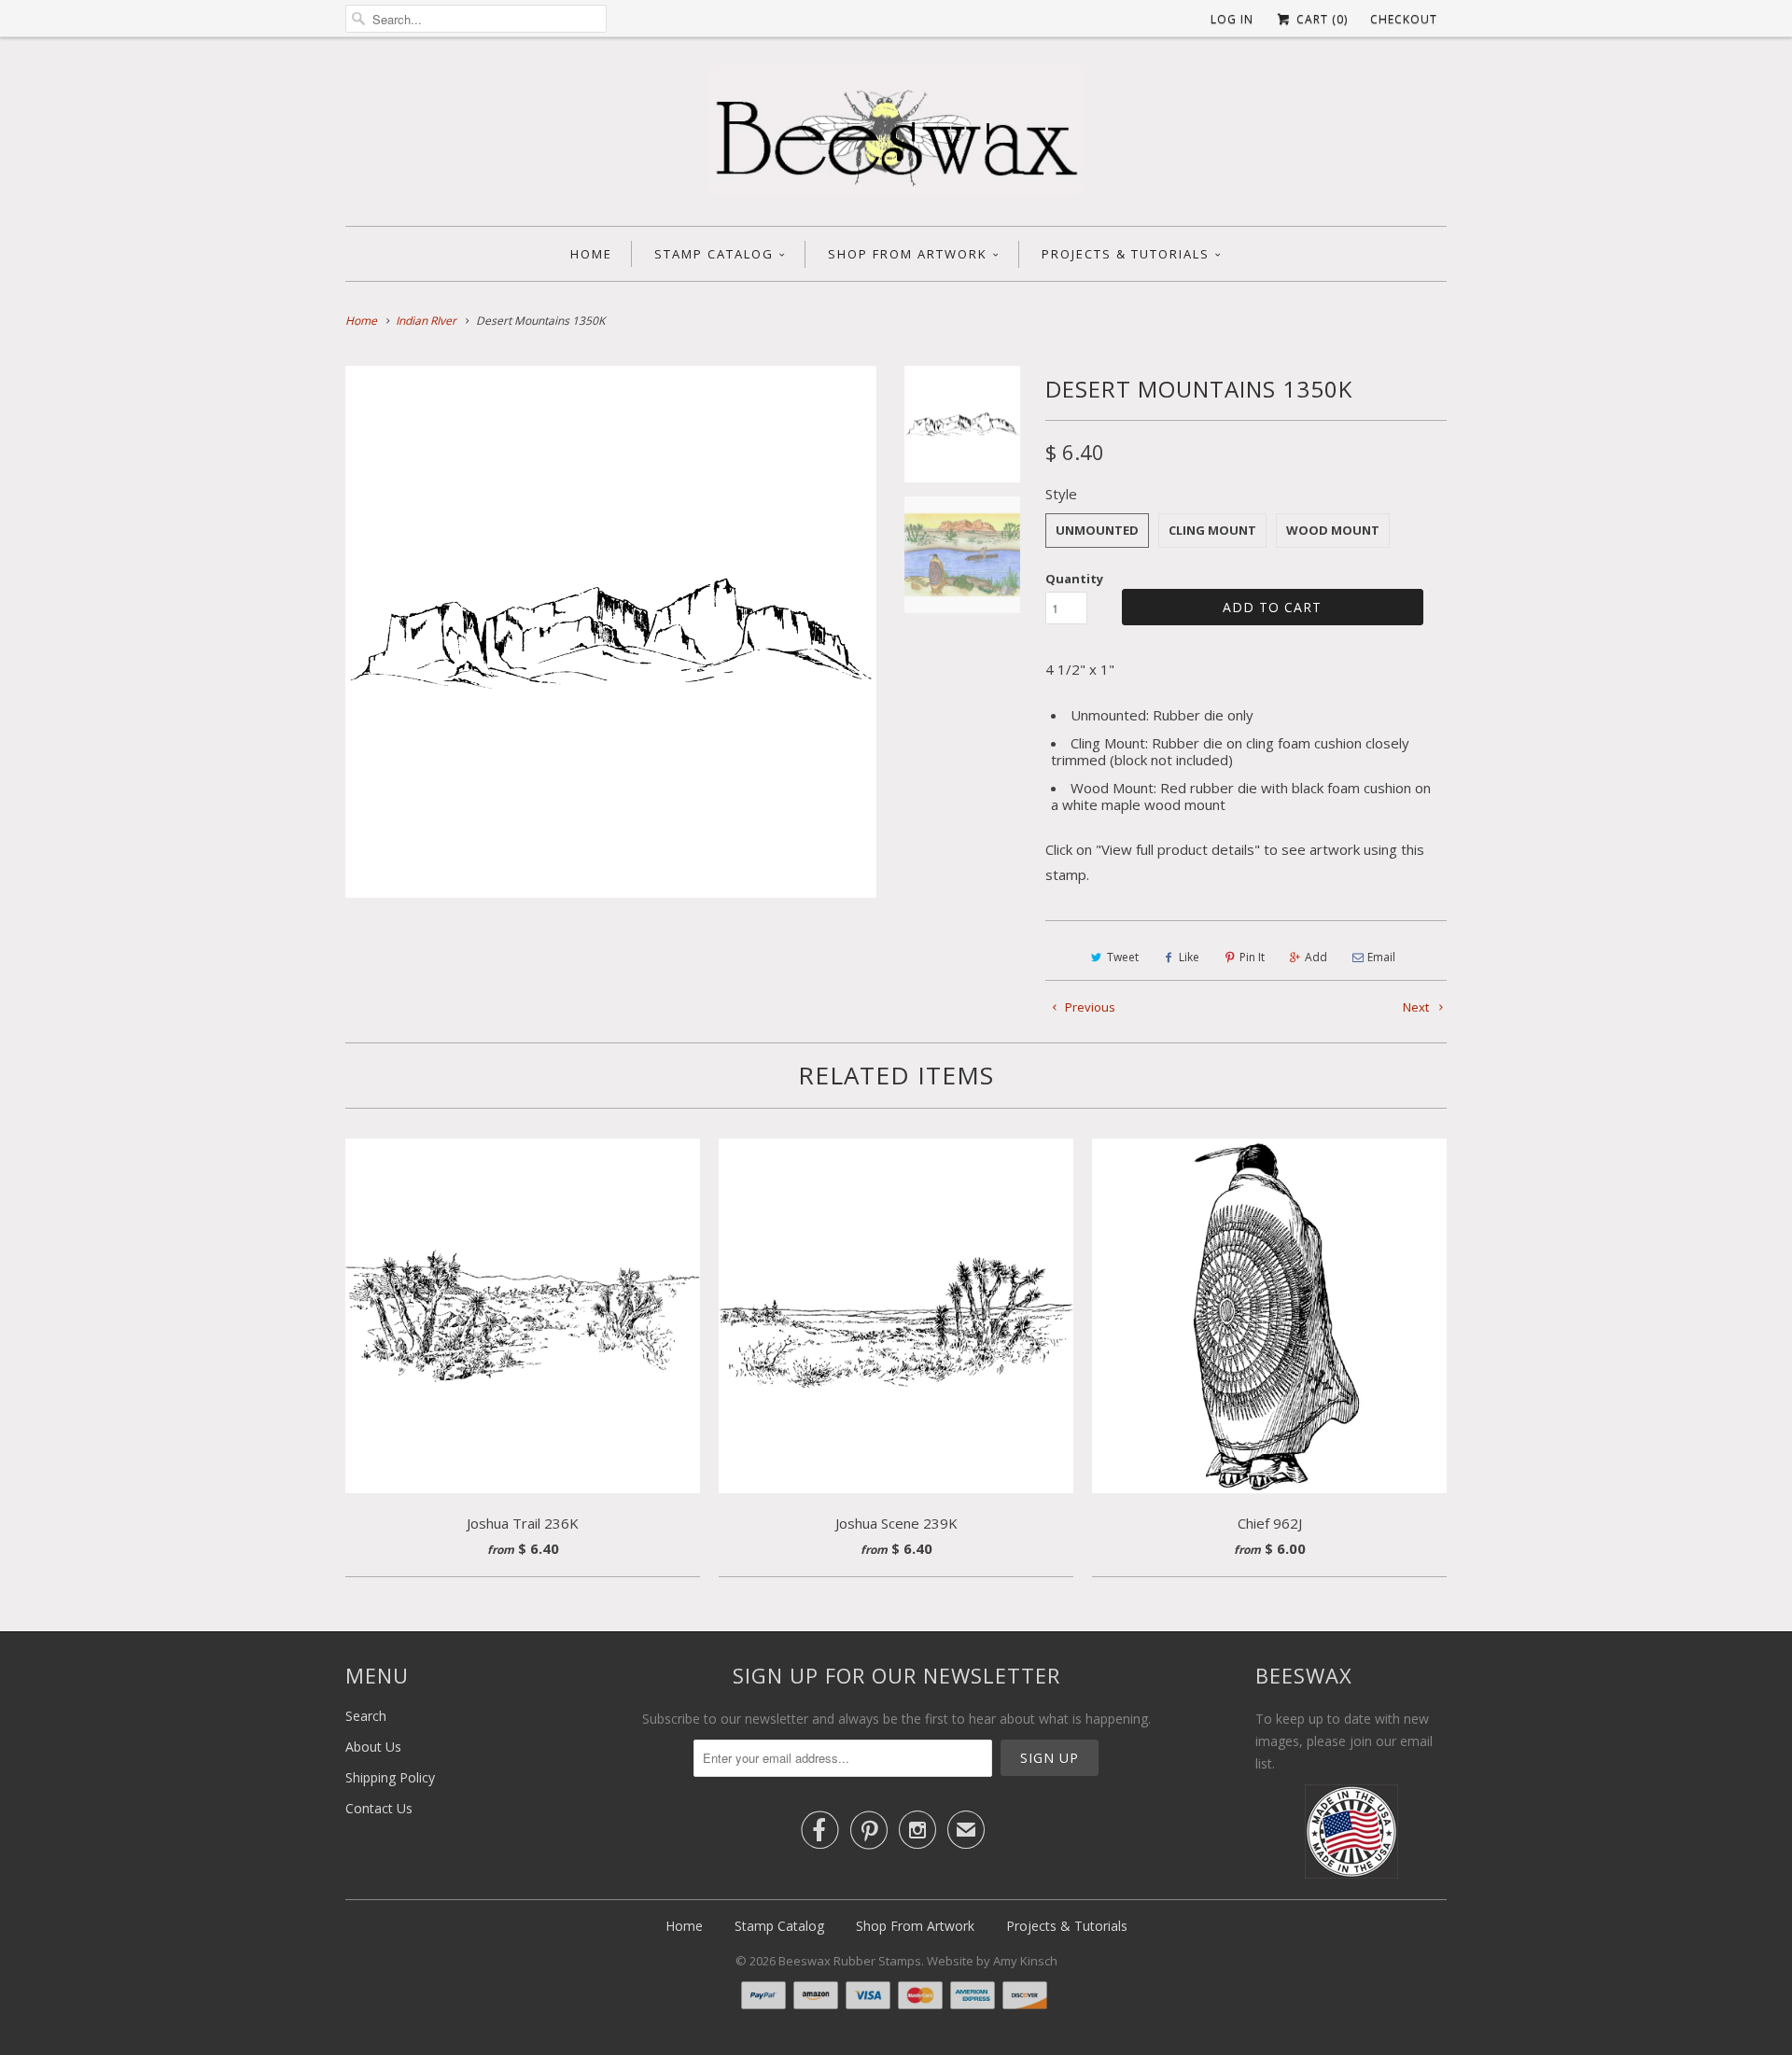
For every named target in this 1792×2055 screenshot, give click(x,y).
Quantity (1074, 579)
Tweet (1123, 957)
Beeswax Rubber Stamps (850, 1961)
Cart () (1320, 19)
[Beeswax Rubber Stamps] (896, 136)
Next (1417, 1007)
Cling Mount (1212, 530)
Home (591, 254)
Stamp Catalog (714, 254)
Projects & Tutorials (1126, 254)
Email (1381, 957)
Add (1316, 957)
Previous (1089, 1007)
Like (1189, 957)
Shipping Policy (390, 1777)
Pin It (1252, 957)
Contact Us (379, 1808)
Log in (1232, 19)
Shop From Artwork (908, 254)
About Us (373, 1747)
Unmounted (1097, 530)
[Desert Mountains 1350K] (611, 631)
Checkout (1404, 19)
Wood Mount (1333, 530)
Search (366, 1716)
